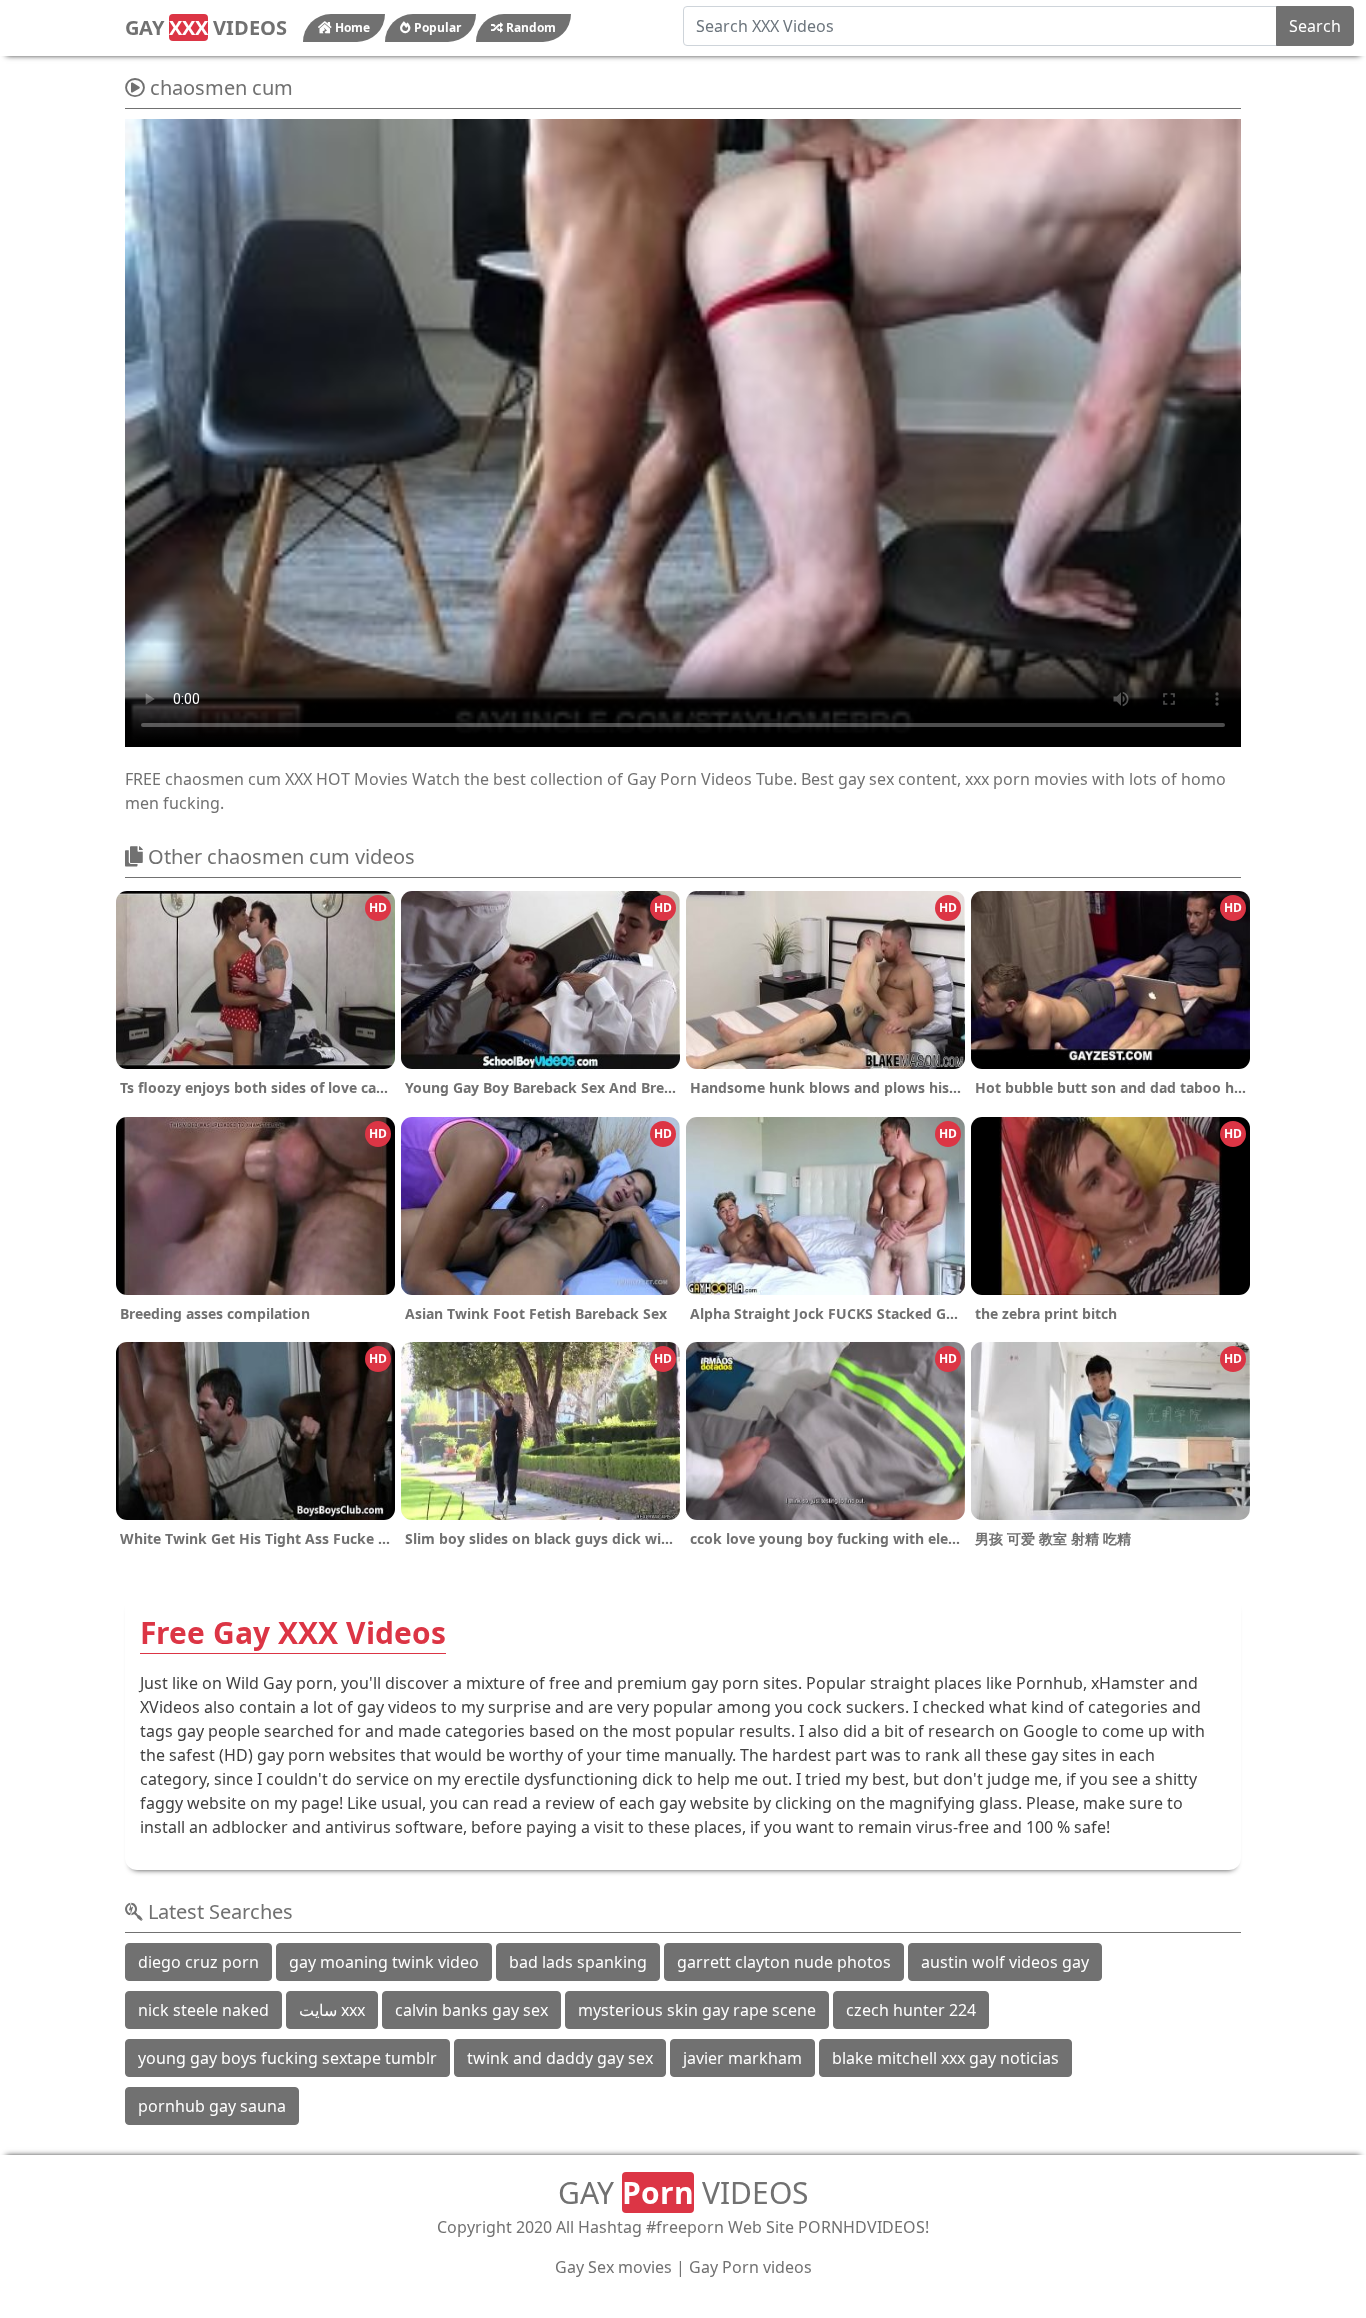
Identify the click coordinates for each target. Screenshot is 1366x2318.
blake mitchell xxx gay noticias (945, 2058)
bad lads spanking (578, 1962)
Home (351, 27)
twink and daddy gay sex (560, 2058)
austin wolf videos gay (1005, 1962)
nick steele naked (203, 2010)
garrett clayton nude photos (784, 1962)
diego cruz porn (198, 1962)
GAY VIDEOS (206, 27)
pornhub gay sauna (212, 2106)
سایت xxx (332, 2010)
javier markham (742, 2058)
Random (529, 27)
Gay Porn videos (750, 2267)
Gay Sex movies (613, 2267)
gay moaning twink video (384, 1962)
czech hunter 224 (911, 2010)
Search (1315, 26)
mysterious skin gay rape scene (697, 2010)
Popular (436, 27)
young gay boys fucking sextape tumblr (287, 2058)
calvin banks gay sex (471, 2010)
